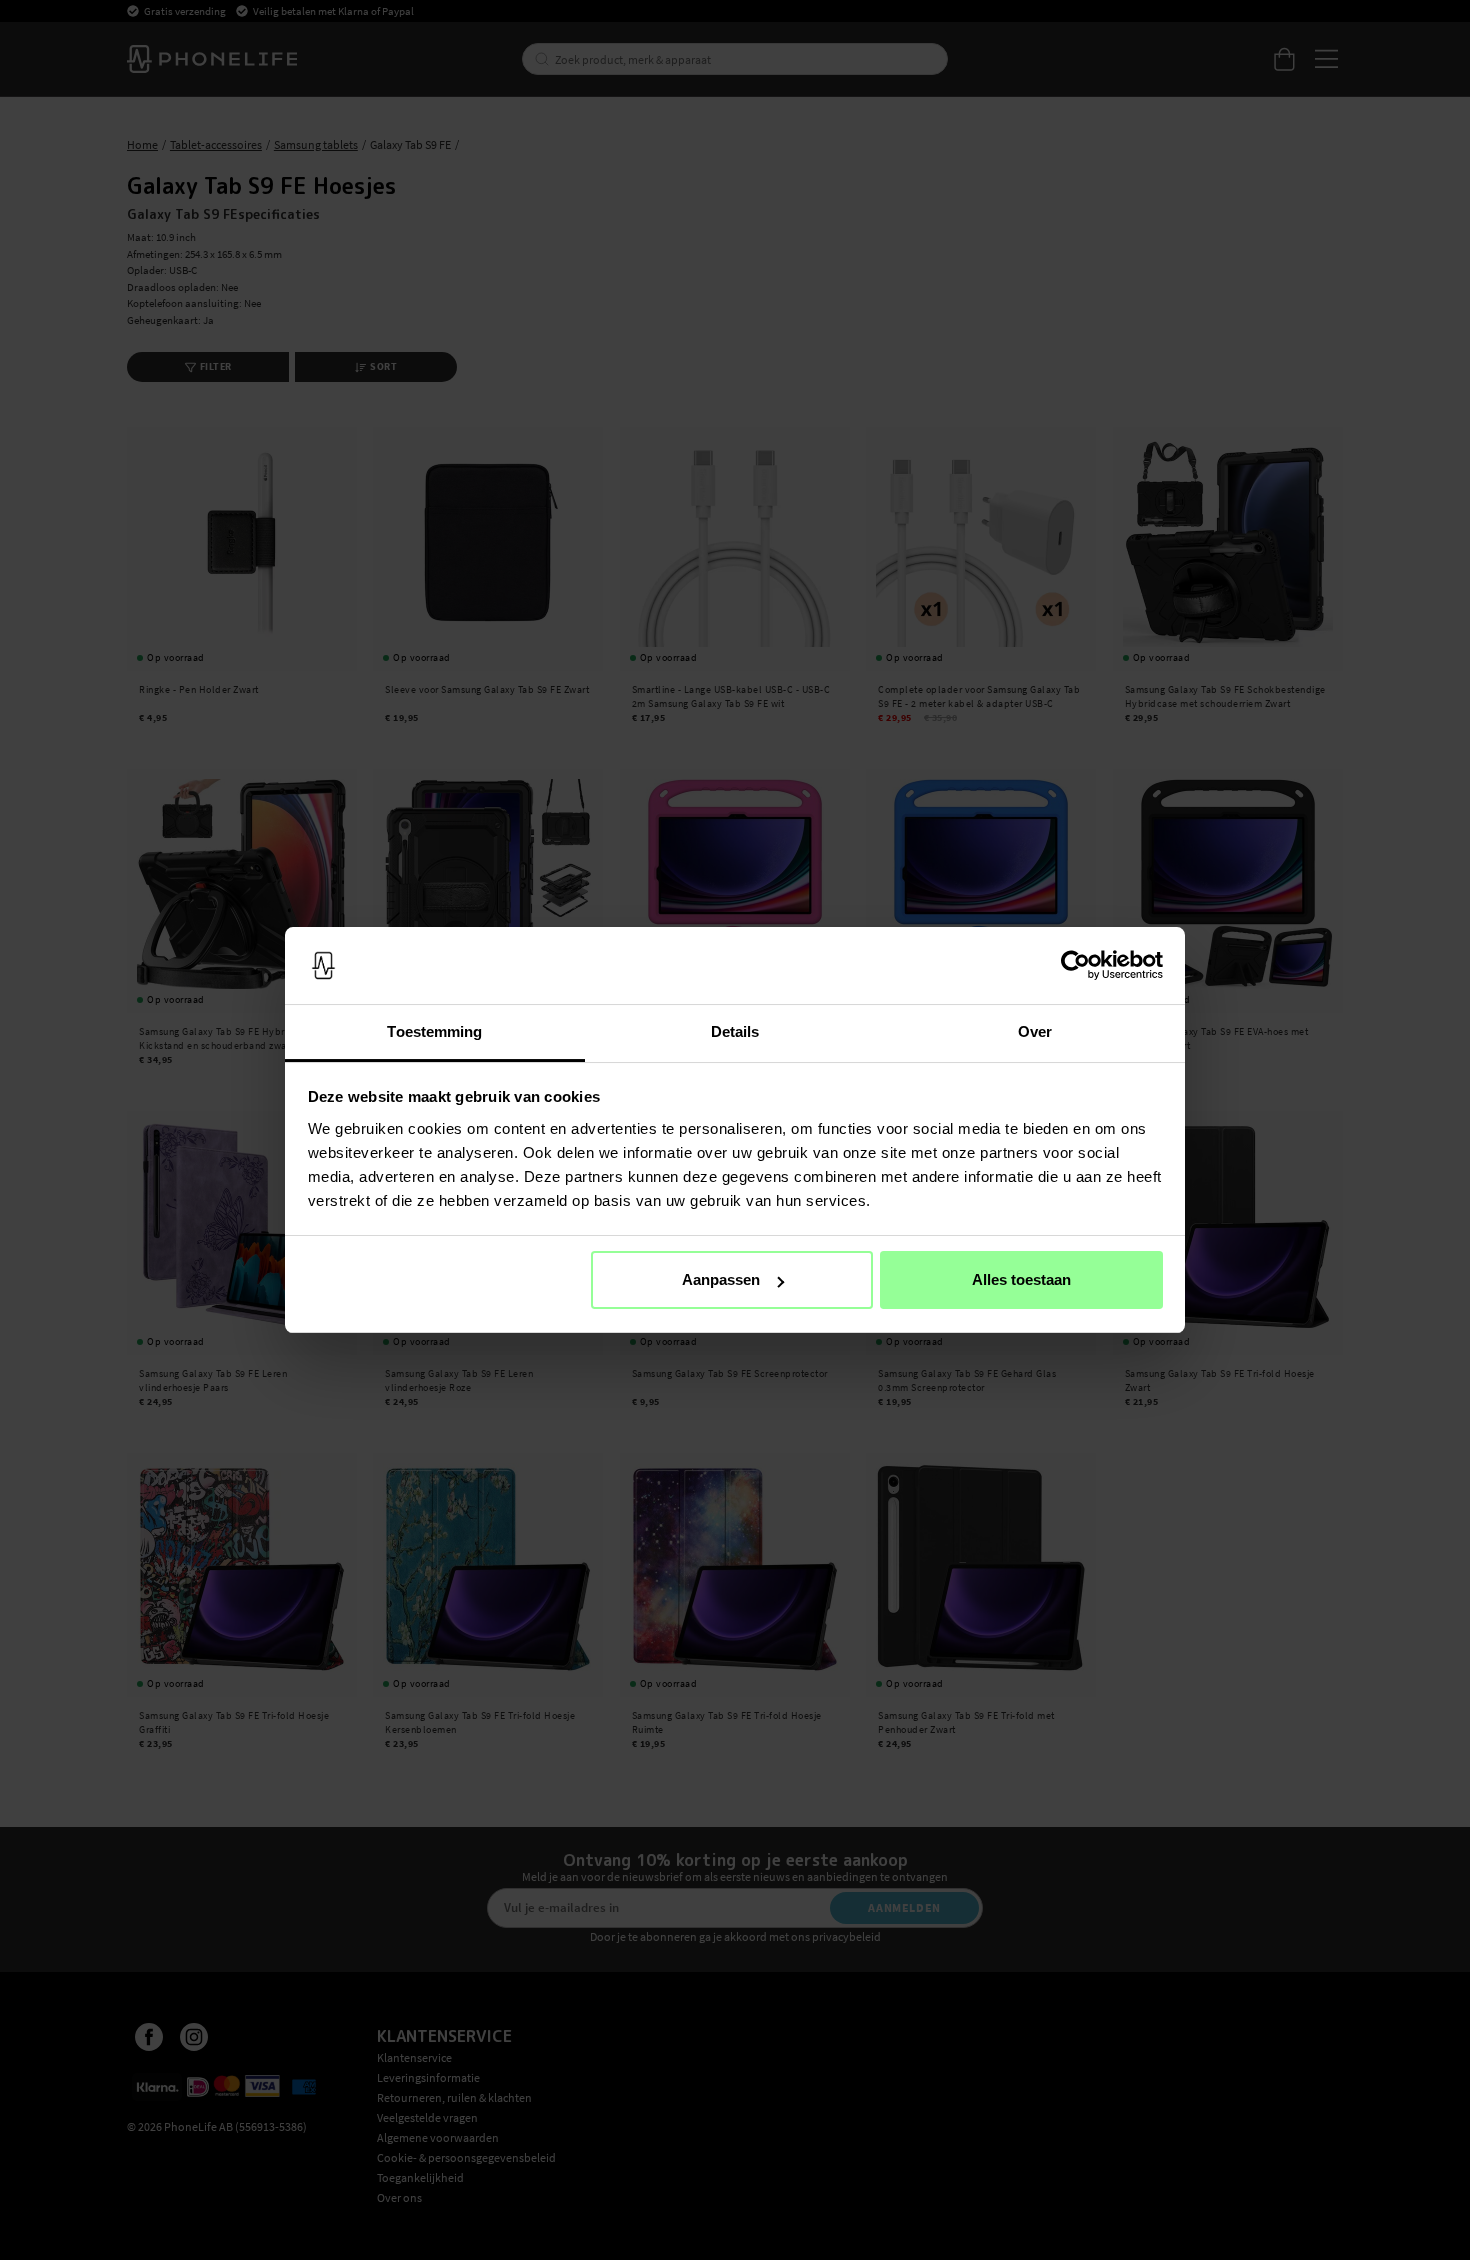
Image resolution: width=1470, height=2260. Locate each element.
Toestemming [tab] (434, 1031)
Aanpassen (721, 1279)
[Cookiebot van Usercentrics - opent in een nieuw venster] (1075, 966)
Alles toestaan (1021, 1279)
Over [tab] (1035, 1031)
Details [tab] (735, 1031)
